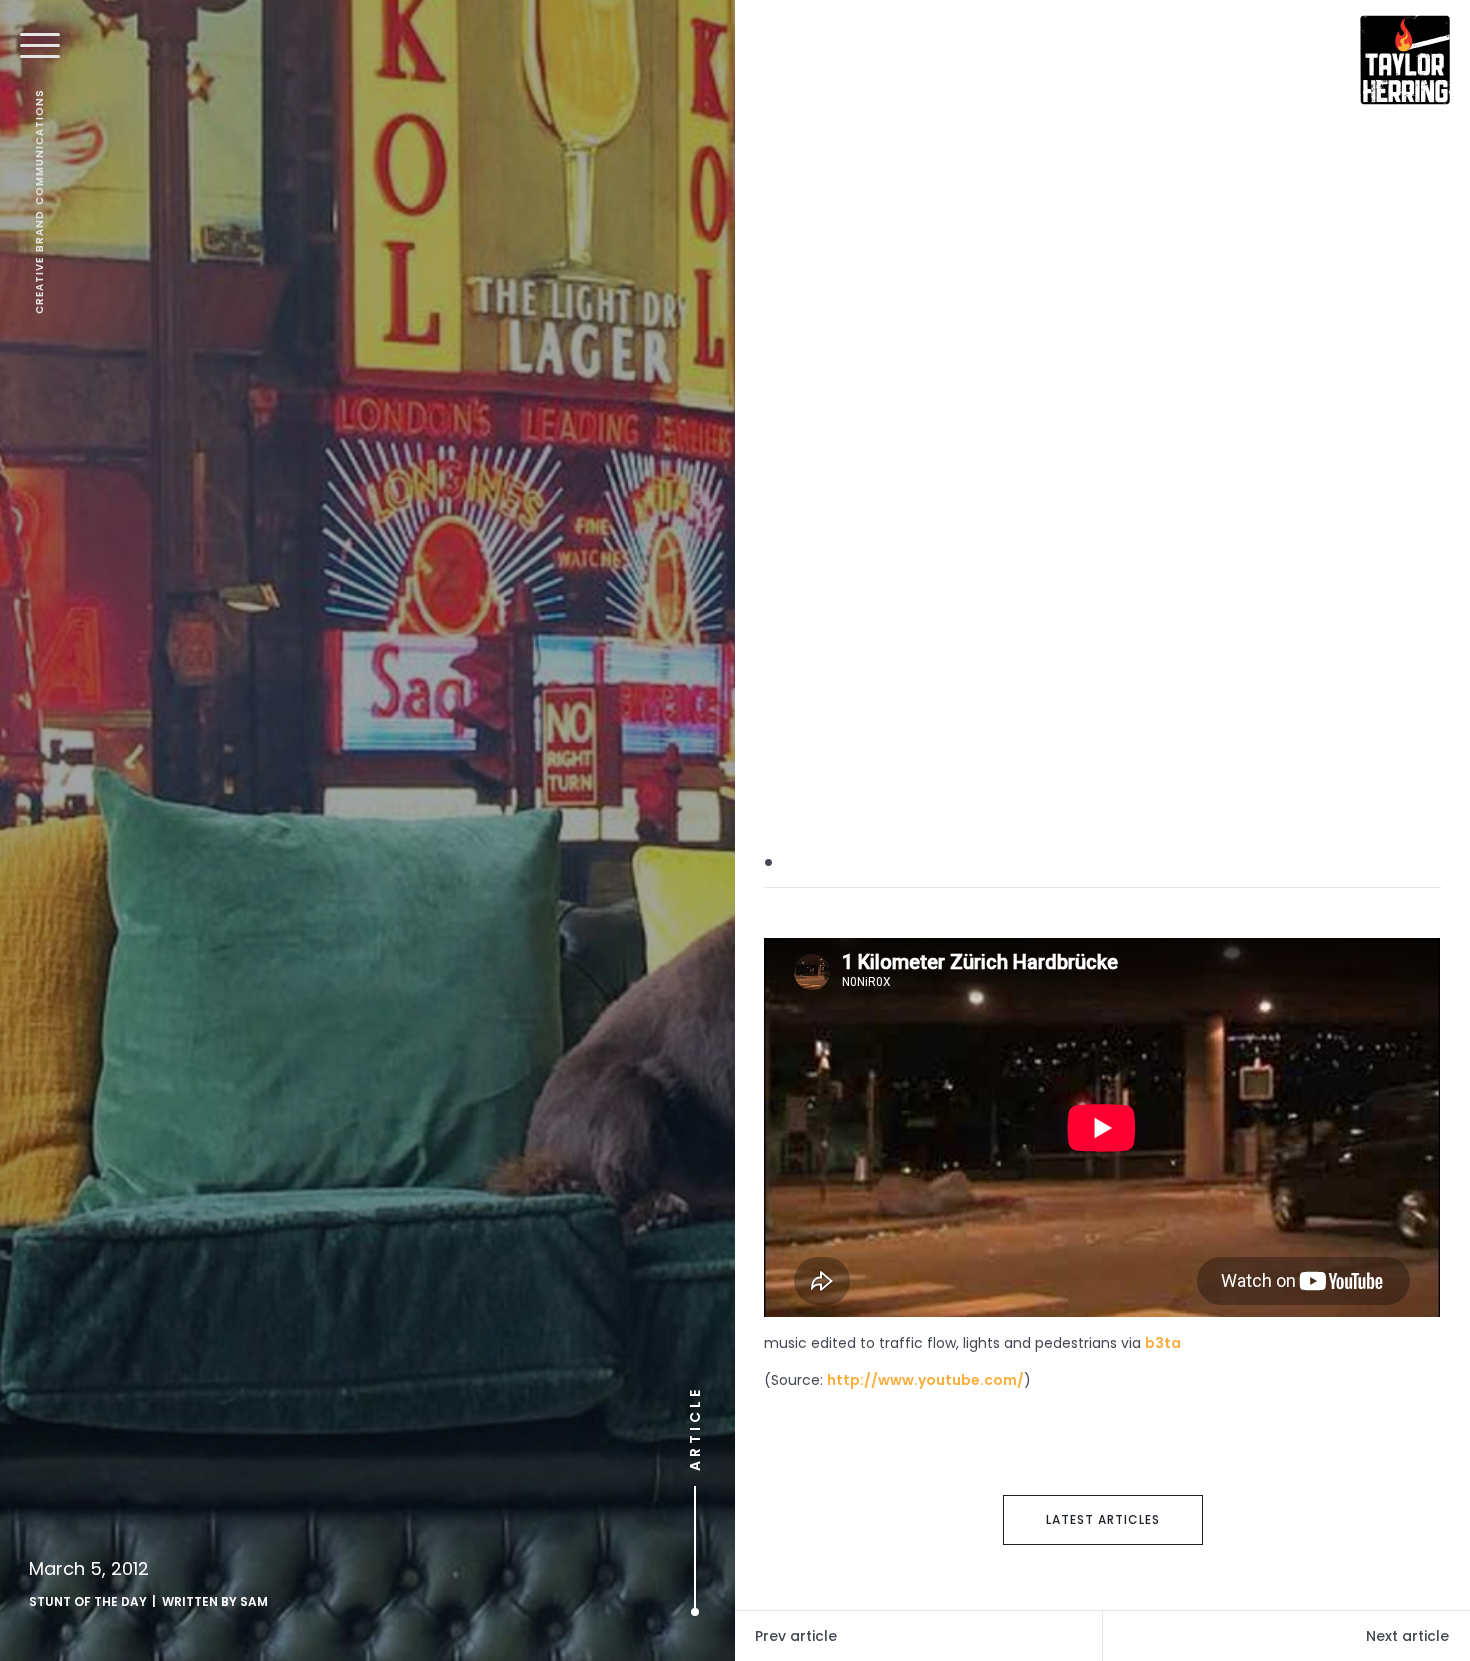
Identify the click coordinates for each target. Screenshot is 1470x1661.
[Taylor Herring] (1405, 60)
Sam (254, 1601)
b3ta (1163, 1343)
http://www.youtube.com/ (925, 1380)
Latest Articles (1103, 1519)
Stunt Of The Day (88, 1601)
